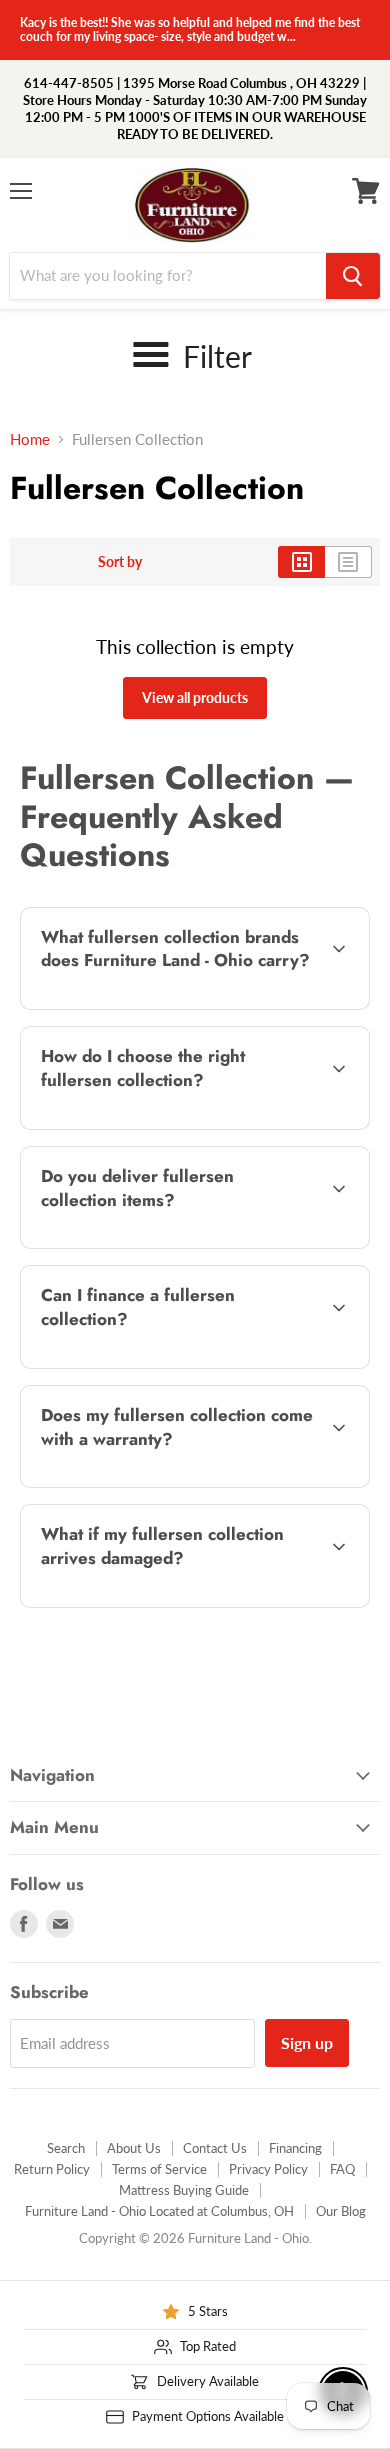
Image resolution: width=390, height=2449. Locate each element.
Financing (295, 2148)
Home (30, 439)
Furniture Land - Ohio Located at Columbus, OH (159, 2211)
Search (66, 2148)
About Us (134, 2148)
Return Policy (52, 2169)
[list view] (348, 562)
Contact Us (215, 2148)
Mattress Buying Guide (184, 2190)
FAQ (342, 2169)
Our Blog (341, 2211)
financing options (179, 1364)
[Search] (353, 276)
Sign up (307, 2042)
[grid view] (301, 562)
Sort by (120, 562)
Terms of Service (159, 2169)
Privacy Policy (268, 2169)
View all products (195, 697)
